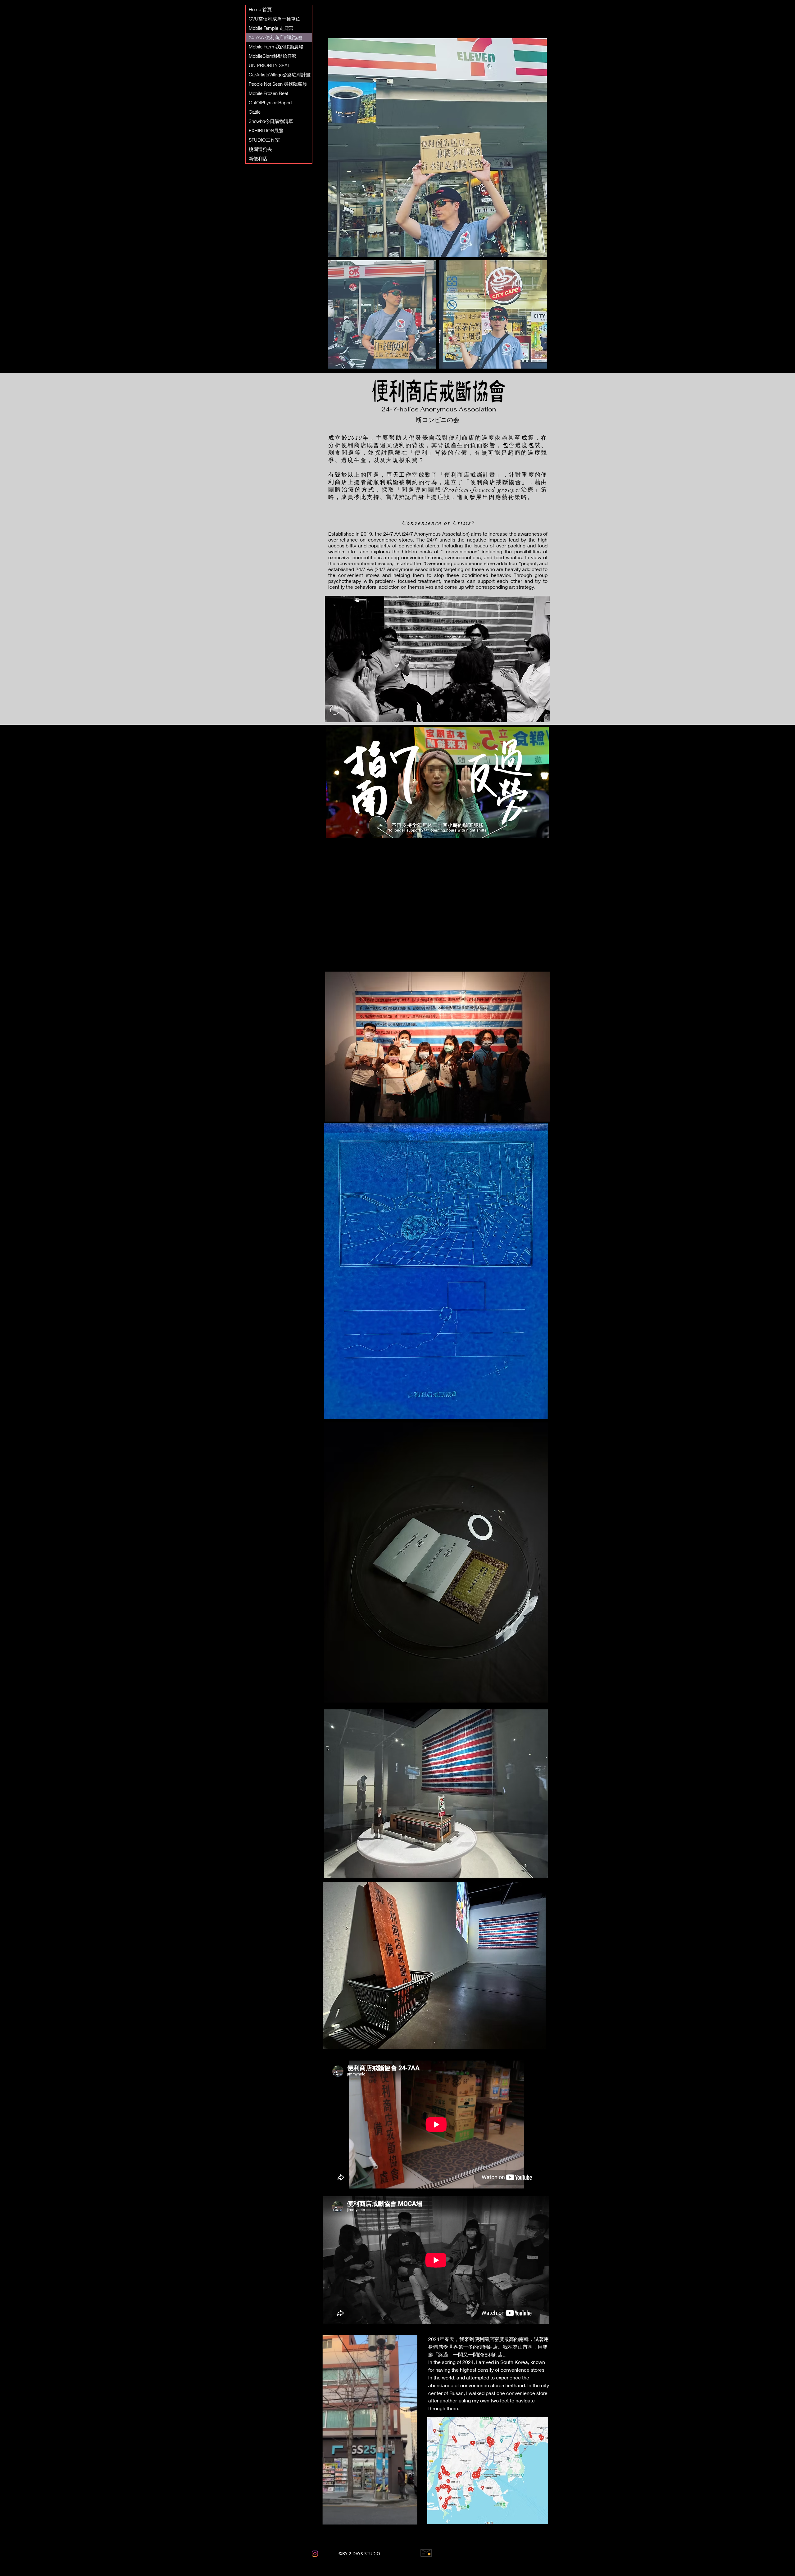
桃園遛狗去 (260, 149)
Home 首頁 (260, 9)
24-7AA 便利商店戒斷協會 (276, 37)
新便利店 (258, 159)
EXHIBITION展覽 (266, 131)
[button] (281, 2468)
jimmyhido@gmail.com (464, 2553)
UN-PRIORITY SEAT (270, 65)
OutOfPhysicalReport (270, 103)
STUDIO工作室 (264, 140)
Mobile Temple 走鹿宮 (271, 28)
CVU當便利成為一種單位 (275, 19)
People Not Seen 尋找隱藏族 (278, 84)
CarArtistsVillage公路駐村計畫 (280, 75)
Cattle (255, 112)
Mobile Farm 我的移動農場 (276, 47)
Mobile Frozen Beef (268, 93)
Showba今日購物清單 (271, 121)
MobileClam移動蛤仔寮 (273, 56)
